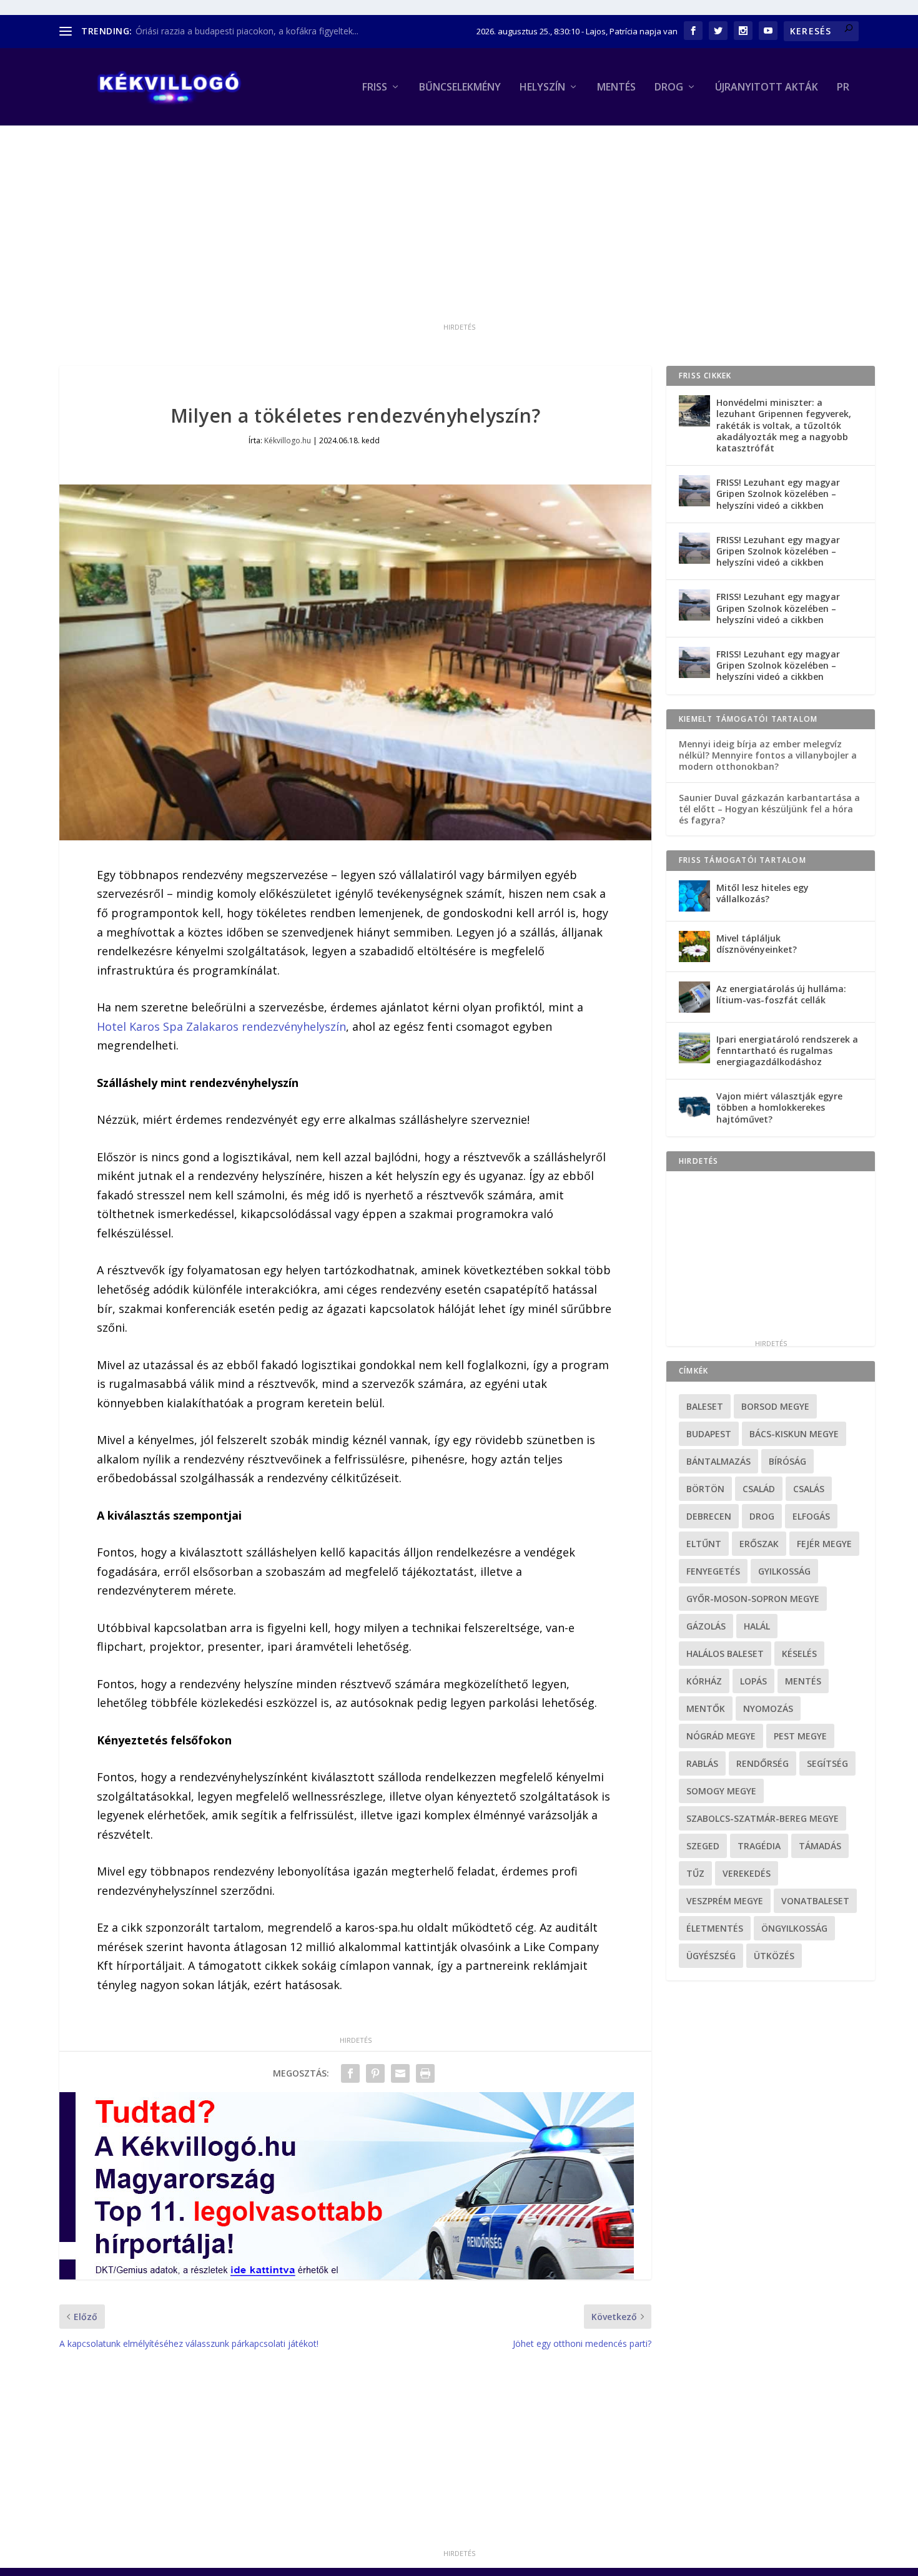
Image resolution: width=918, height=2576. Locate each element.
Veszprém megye (725, 1901)
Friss (375, 88)
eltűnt (704, 1544)
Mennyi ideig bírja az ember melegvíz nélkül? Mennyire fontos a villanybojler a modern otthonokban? (768, 755)
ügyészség (711, 1956)
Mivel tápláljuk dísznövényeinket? (757, 944)
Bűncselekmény (460, 88)
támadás (820, 1846)
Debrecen (709, 1516)
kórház (704, 1681)
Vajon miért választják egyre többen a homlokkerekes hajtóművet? (779, 1107)
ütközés (774, 1956)
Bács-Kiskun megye (794, 1434)
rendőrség (763, 1763)
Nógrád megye (721, 1736)
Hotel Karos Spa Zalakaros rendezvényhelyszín (221, 1026)
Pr (843, 88)
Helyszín (542, 88)
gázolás (706, 1626)
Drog (669, 88)
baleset (705, 1406)
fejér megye (824, 1544)
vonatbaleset (815, 1901)
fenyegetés (713, 1571)
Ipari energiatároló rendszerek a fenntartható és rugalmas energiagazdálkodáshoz (787, 1050)
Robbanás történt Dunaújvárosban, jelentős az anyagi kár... (255, 31)
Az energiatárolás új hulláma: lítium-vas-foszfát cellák (781, 994)
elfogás (811, 1516)
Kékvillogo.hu (288, 440)
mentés (803, 1681)
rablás (702, 1763)
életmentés (715, 1928)
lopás (753, 1681)
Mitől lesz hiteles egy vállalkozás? (763, 893)
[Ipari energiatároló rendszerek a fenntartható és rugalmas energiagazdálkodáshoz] (694, 1048)
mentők (706, 1708)
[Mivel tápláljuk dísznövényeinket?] (694, 946)
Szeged (703, 1846)
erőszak (759, 1544)
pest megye (800, 1736)
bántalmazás (718, 1461)
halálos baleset (725, 1654)
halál (757, 1626)
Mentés (616, 88)
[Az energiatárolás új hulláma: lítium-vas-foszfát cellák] (694, 997)
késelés (799, 1654)
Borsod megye (775, 1406)
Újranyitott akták (767, 88)
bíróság (787, 1461)
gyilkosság (784, 1571)
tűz (695, 1873)
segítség (827, 1763)
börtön (705, 1489)
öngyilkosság (794, 1928)
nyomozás (768, 1708)
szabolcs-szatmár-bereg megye (763, 1818)
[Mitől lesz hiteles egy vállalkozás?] (694, 896)
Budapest (709, 1434)
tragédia (759, 1846)
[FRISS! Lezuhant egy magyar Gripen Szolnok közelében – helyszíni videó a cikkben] (694, 491)
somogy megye (721, 1791)
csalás (809, 1489)
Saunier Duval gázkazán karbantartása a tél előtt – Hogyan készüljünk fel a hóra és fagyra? (769, 809)
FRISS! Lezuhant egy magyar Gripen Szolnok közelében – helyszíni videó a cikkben (778, 494)
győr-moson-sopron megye (753, 1599)
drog (762, 1516)
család (759, 1489)
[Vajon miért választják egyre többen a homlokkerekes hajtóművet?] (694, 1104)
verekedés (747, 1873)
